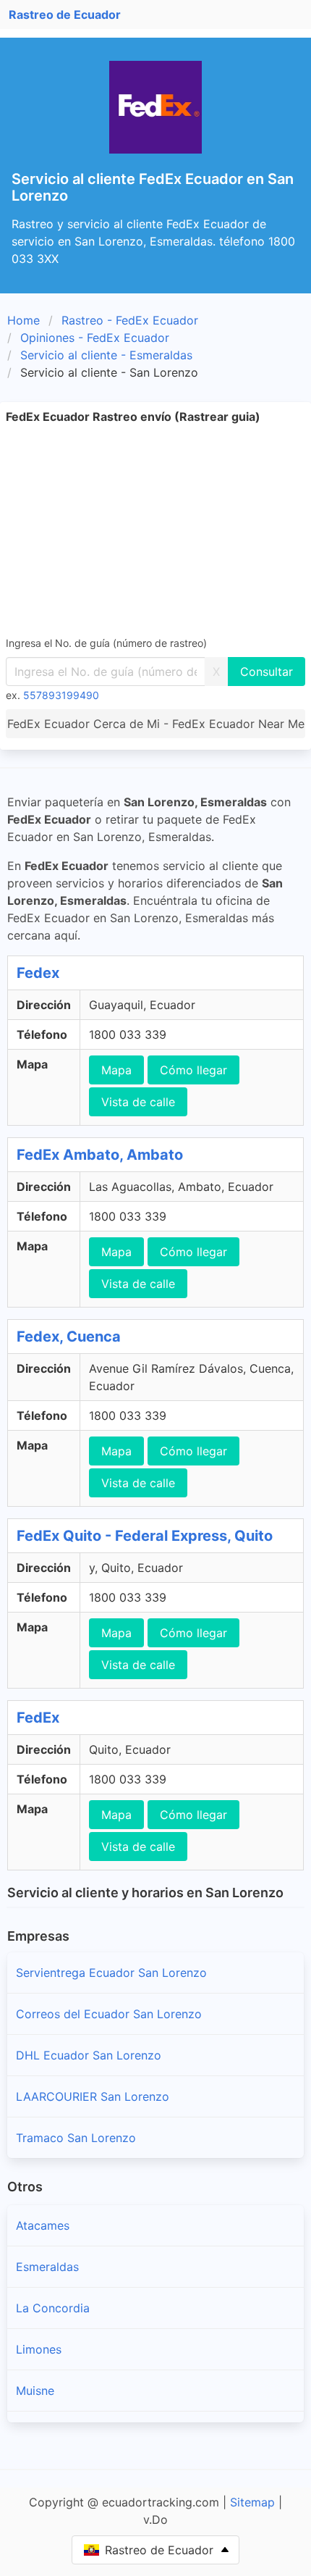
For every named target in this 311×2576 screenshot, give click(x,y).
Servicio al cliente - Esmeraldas (106, 355)
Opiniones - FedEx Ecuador (95, 338)
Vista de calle (138, 1102)
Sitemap (252, 2502)
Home (24, 320)
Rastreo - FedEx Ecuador (130, 320)
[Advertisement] (155, 530)
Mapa (116, 1070)
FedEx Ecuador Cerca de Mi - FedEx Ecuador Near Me (156, 724)
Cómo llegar (193, 1070)
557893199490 (61, 695)
